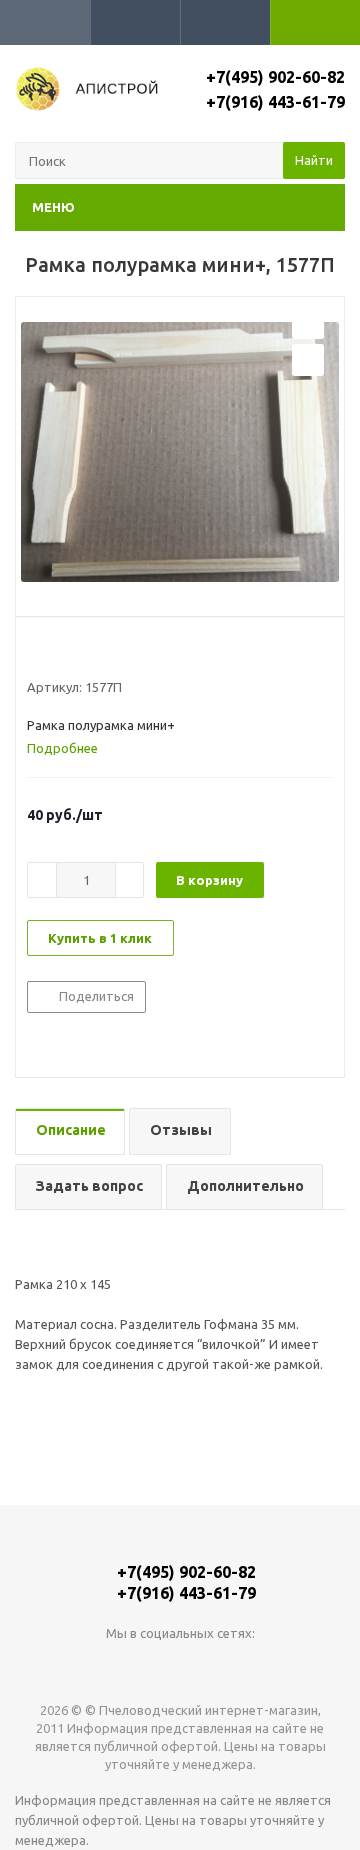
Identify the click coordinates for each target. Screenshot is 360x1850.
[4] (93, 651)
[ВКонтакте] (139, 1666)
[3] (74, 651)
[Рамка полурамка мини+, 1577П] (180, 452)
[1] (36, 651)
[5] (112, 651)
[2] (55, 651)
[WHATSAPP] (180, 1666)
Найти (314, 160)
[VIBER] (221, 1666)
